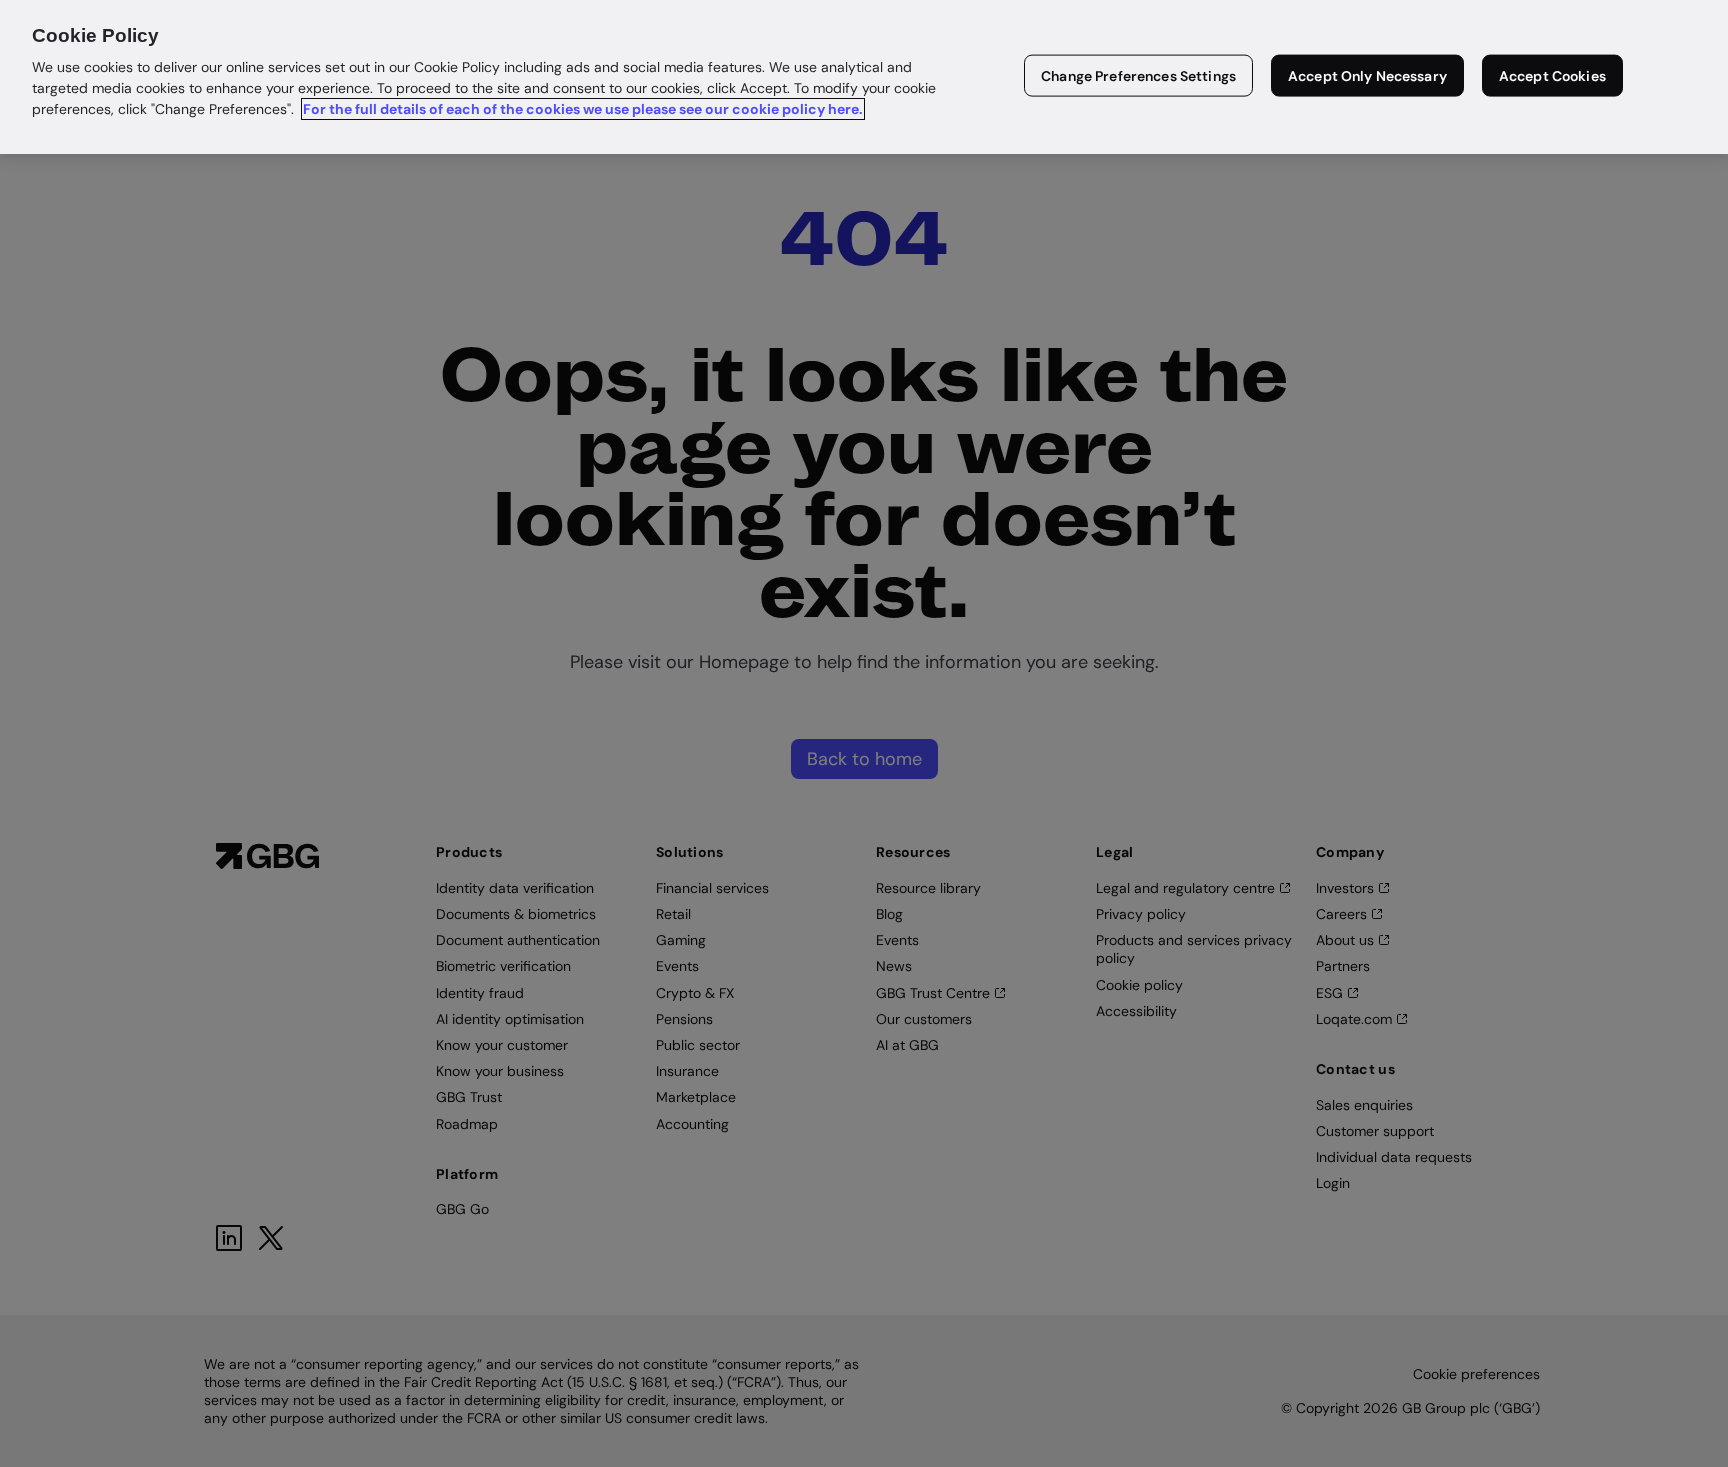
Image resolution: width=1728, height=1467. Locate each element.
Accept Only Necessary (1367, 76)
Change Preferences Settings (1138, 76)
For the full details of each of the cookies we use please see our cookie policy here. (583, 109)
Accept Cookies (1552, 76)
